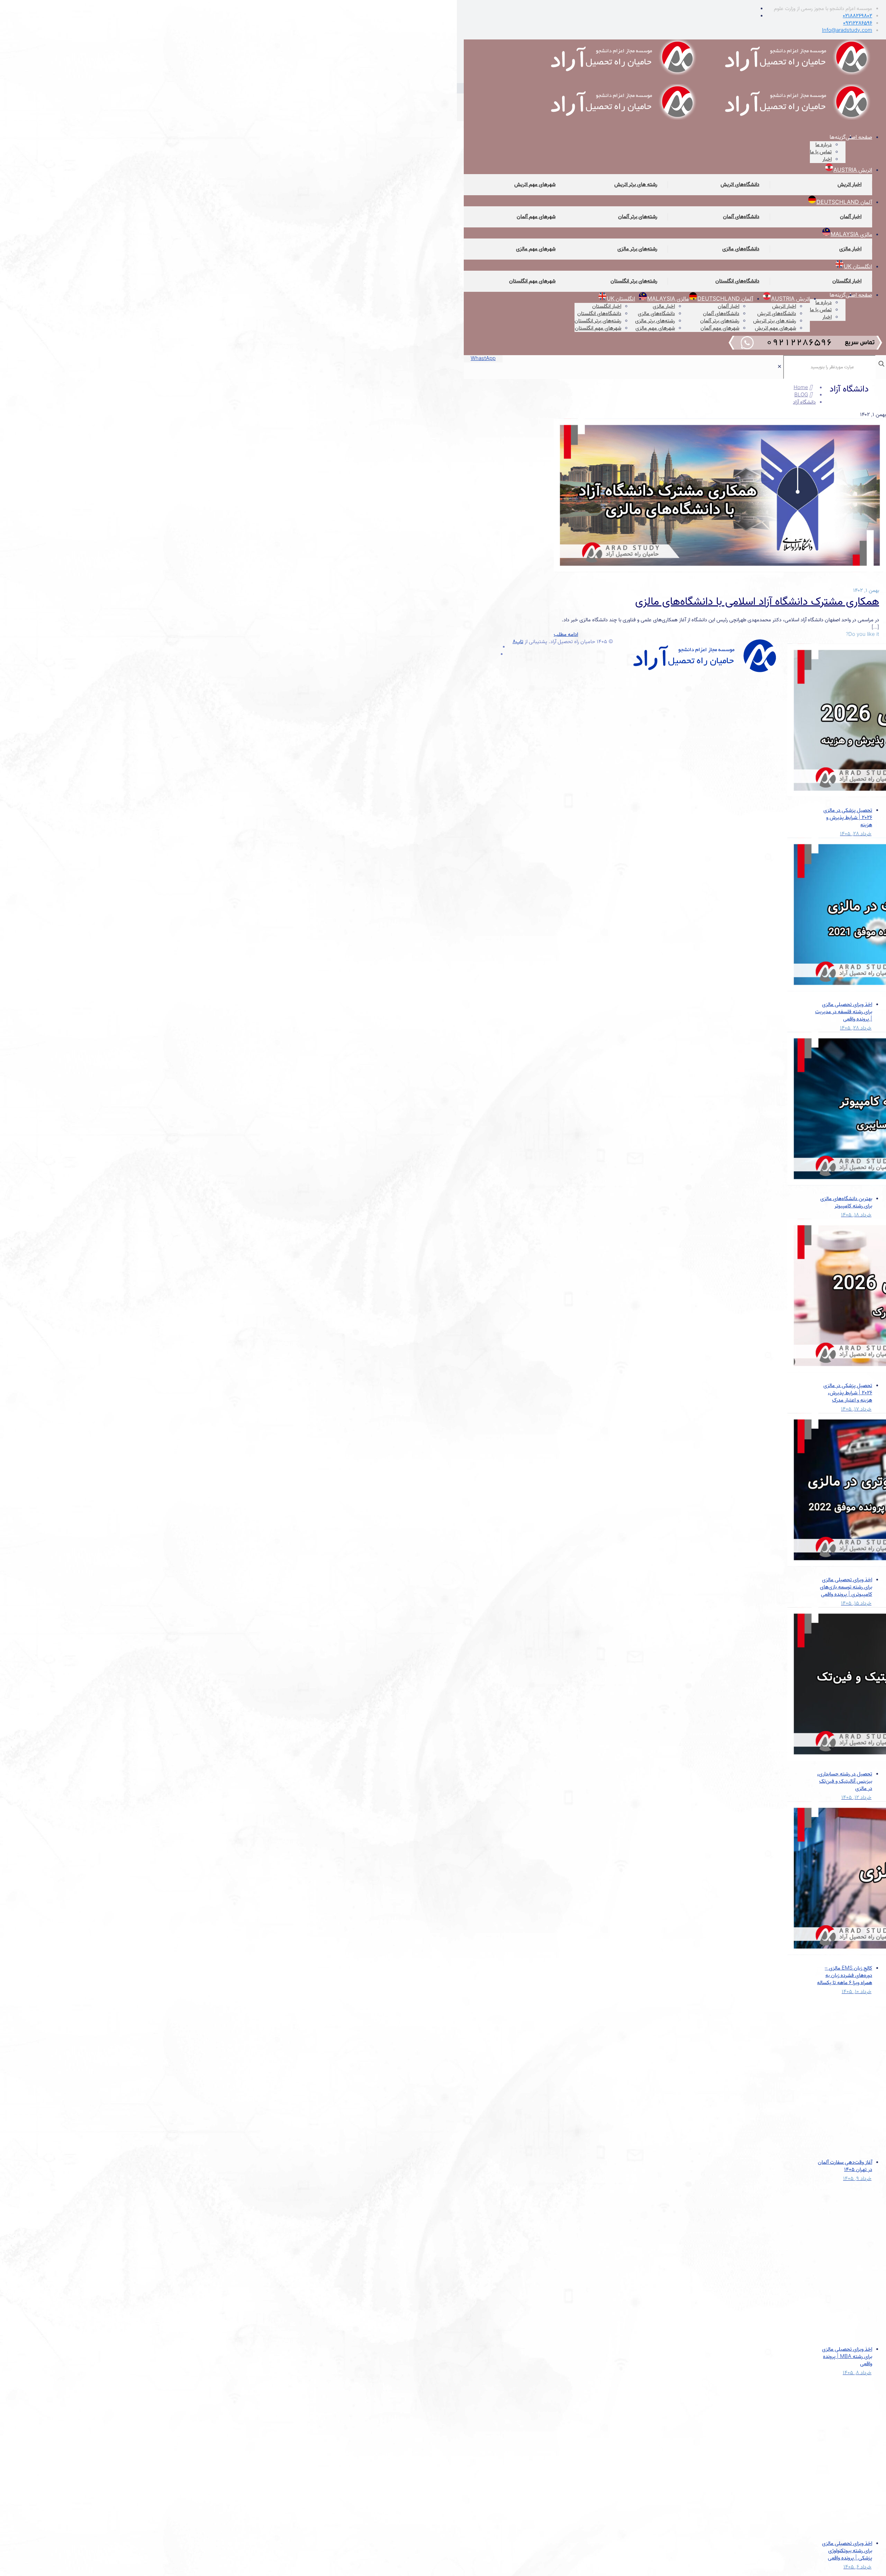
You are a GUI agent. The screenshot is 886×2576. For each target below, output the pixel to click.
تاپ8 (518, 642)
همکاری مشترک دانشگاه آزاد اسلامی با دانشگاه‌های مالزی (757, 602)
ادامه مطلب (566, 634)
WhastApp (483, 359)
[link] (780, 367)
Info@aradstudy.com (847, 30)
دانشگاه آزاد (804, 402)
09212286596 (858, 23)
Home (801, 388)
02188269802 (857, 16)
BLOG (801, 395)
